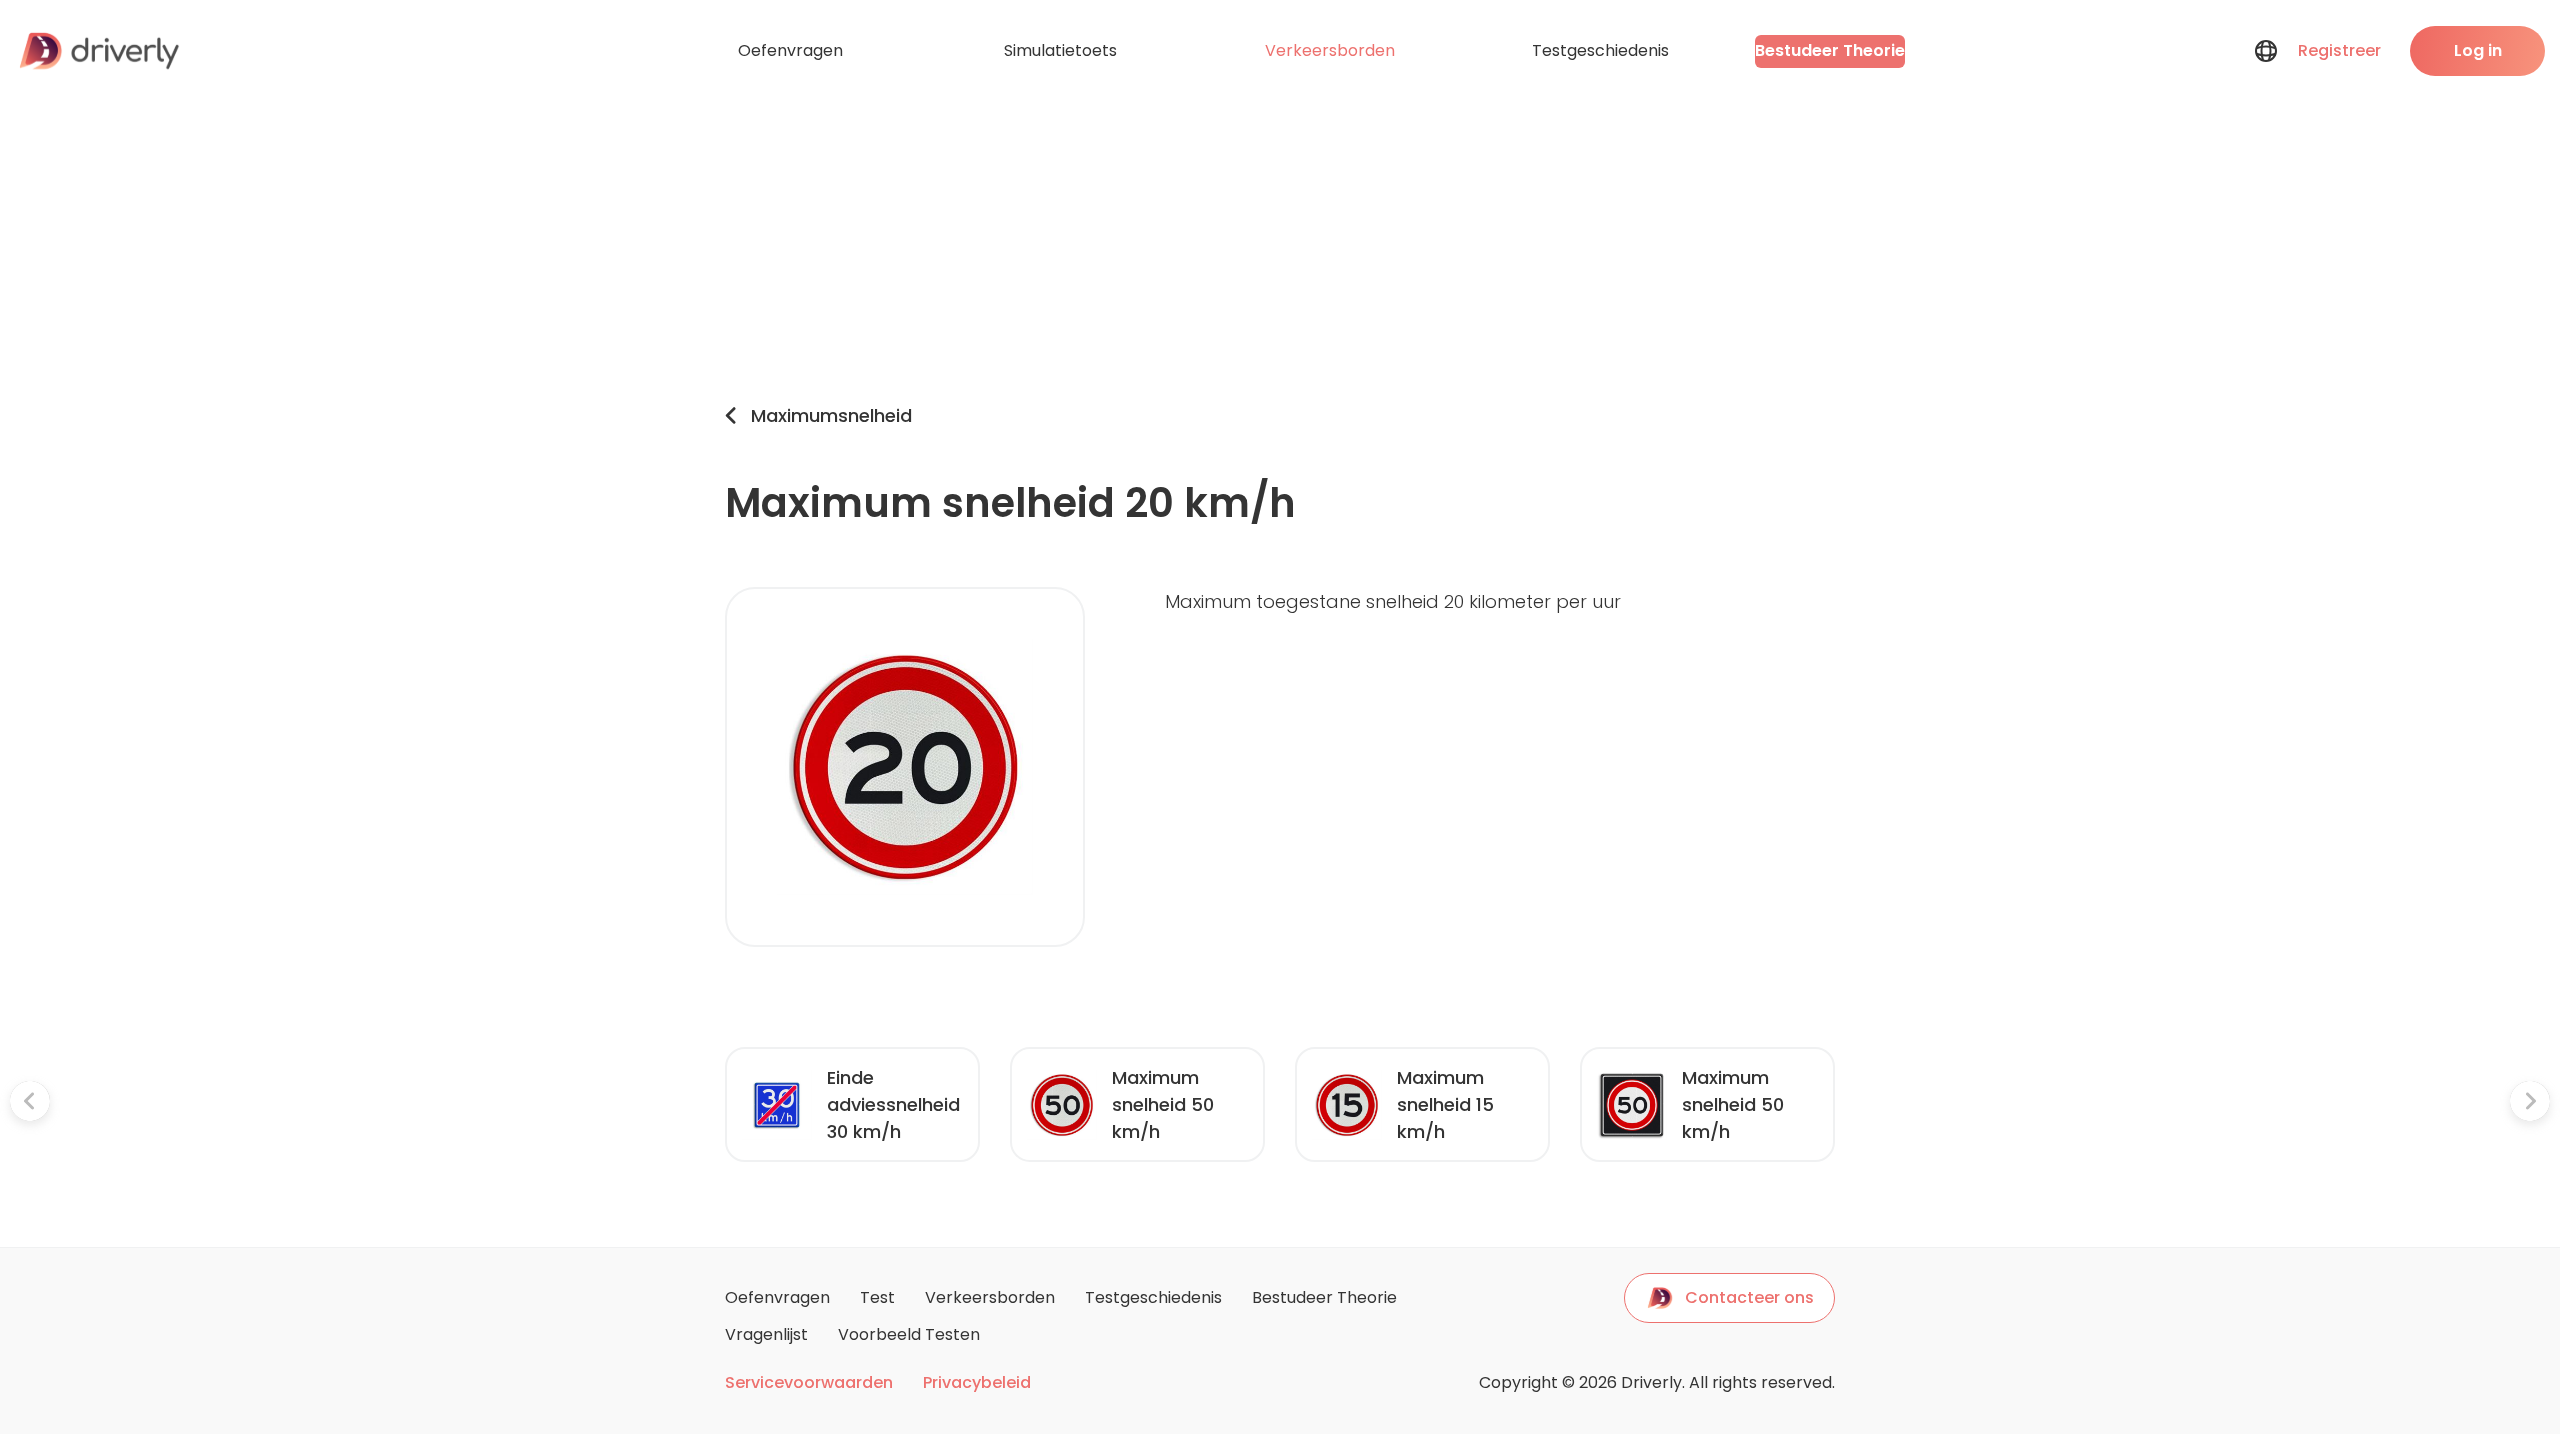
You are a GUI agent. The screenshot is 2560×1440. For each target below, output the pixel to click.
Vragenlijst (766, 1334)
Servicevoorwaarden (809, 1383)
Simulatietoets (1060, 50)
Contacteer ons (1749, 1297)
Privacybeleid (977, 1383)
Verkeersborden (1330, 50)
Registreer (2339, 50)
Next (1850, 1105)
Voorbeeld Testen (909, 1334)
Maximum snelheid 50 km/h (1163, 1104)
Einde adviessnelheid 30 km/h (893, 1104)
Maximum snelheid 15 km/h (1445, 1104)
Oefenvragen (790, 50)
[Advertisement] (1280, 252)
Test (877, 1297)
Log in (2478, 50)
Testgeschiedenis (1600, 50)
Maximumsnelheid (831, 415)
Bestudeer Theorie (1830, 50)
